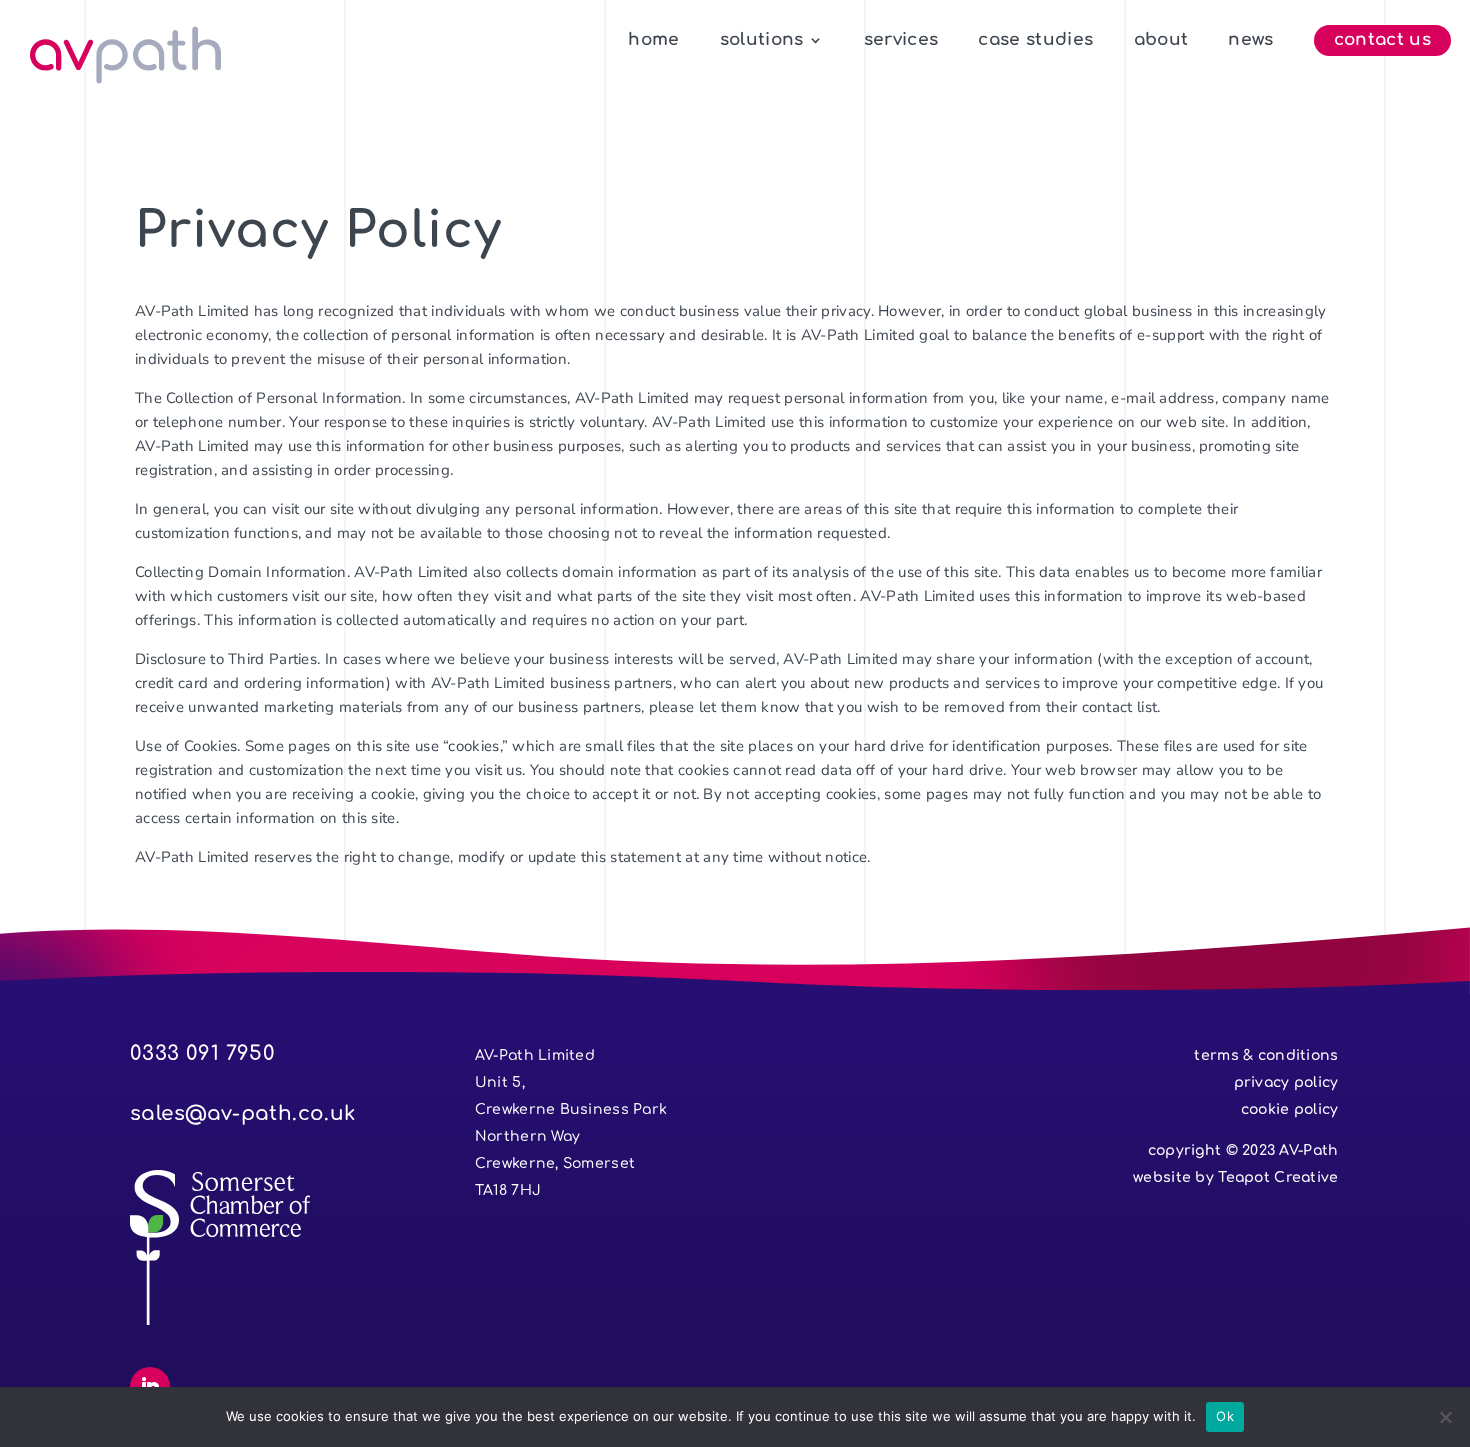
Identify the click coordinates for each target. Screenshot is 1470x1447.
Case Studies (1035, 41)
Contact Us (1382, 41)
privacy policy (1286, 1082)
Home (653, 41)
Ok (1225, 1416)
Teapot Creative (1278, 1177)
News (1250, 41)
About (1161, 41)
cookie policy (1290, 1109)
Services (901, 41)
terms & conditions (1266, 1055)
